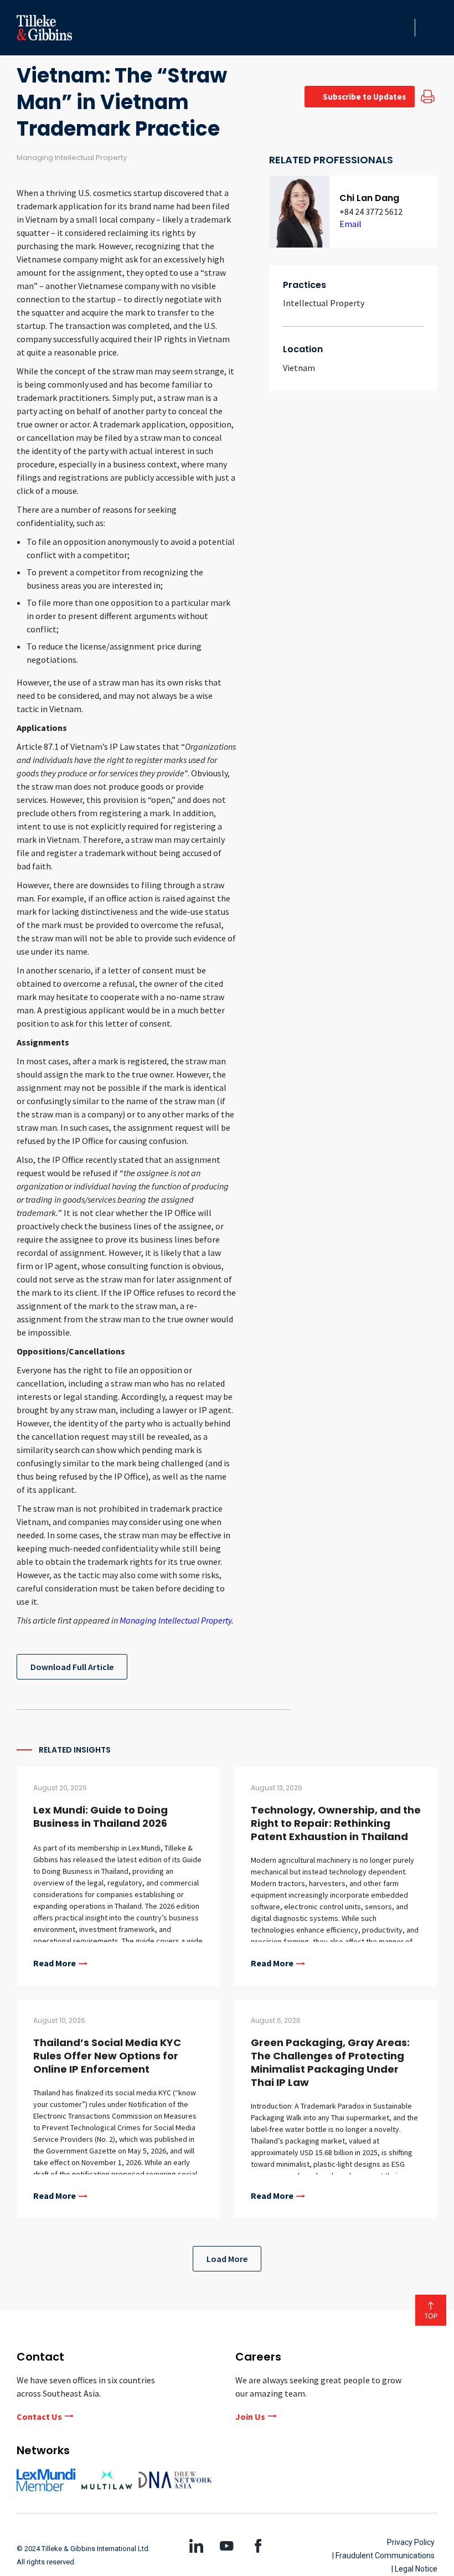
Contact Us (39, 2417)
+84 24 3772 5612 (371, 212)
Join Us (250, 2417)
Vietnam (299, 368)
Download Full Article (72, 1667)
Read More (55, 1964)
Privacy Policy (411, 2542)
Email (350, 224)
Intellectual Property (324, 303)
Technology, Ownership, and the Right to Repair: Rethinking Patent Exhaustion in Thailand (336, 1823)
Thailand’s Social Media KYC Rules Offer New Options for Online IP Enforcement (107, 2056)
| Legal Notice (414, 2569)
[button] (403, 28)
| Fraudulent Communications (383, 2556)
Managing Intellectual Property (176, 1620)
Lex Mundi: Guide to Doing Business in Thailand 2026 (100, 1817)
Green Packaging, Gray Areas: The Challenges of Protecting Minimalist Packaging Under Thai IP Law (330, 2062)
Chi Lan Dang (369, 198)
